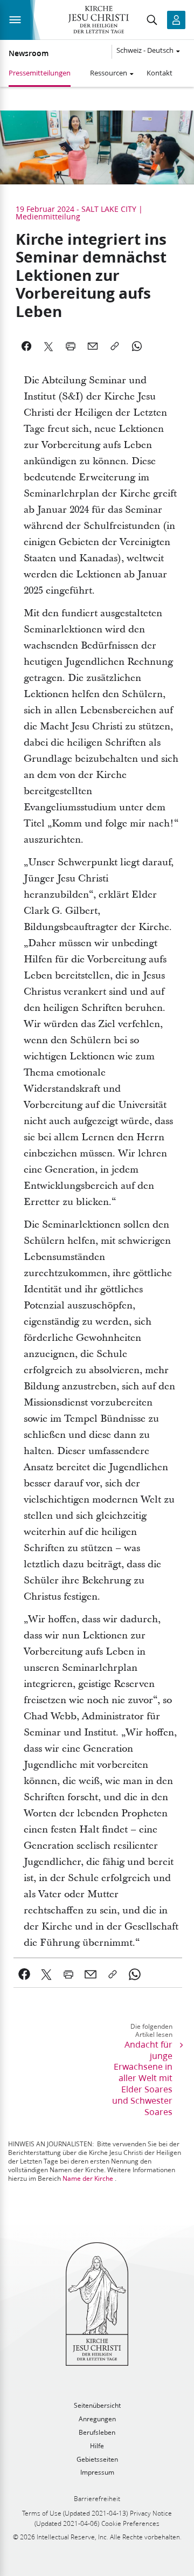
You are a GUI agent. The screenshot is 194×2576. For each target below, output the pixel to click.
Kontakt (160, 73)
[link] (25, 1974)
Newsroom (29, 53)
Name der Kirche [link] (88, 2178)
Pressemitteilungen (40, 73)
